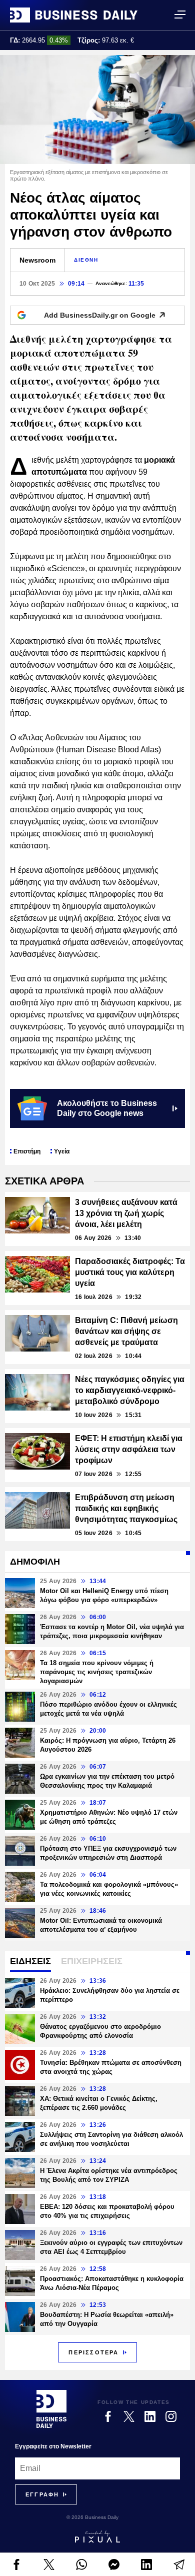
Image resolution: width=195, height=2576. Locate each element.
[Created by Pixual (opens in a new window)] (97, 2536)
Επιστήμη (27, 1151)
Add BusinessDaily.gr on (100, 315)
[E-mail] (179, 2564)
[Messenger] (114, 2564)
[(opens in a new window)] (16, 2564)
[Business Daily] (74, 15)
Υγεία (62, 1151)
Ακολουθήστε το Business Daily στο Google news (107, 1108)
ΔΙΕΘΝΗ (86, 260)
